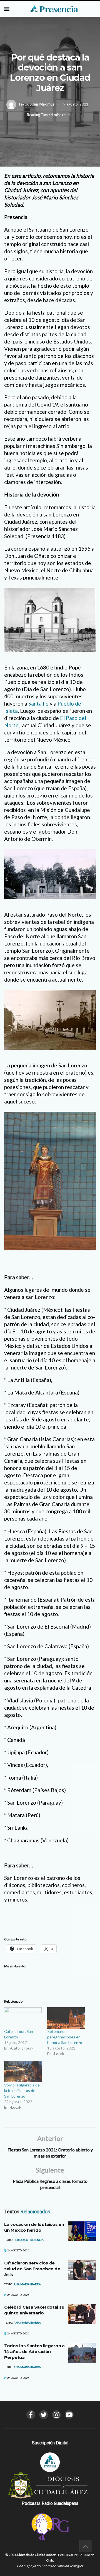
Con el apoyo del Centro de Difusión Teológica (50, 2566)
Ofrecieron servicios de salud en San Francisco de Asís (32, 2269)
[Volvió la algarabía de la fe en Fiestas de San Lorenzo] (23, 2072)
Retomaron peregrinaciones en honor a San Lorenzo (65, 2037)
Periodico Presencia (29, 2240)
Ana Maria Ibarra (27, 2284)
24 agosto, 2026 (18, 2250)
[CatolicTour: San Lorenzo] (23, 2018)
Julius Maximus (42, 104)
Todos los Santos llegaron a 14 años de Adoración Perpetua (34, 2351)
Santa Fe (38, 703)
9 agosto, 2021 (76, 104)
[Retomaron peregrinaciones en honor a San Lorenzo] (66, 2018)
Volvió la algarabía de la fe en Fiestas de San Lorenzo (22, 2090)
